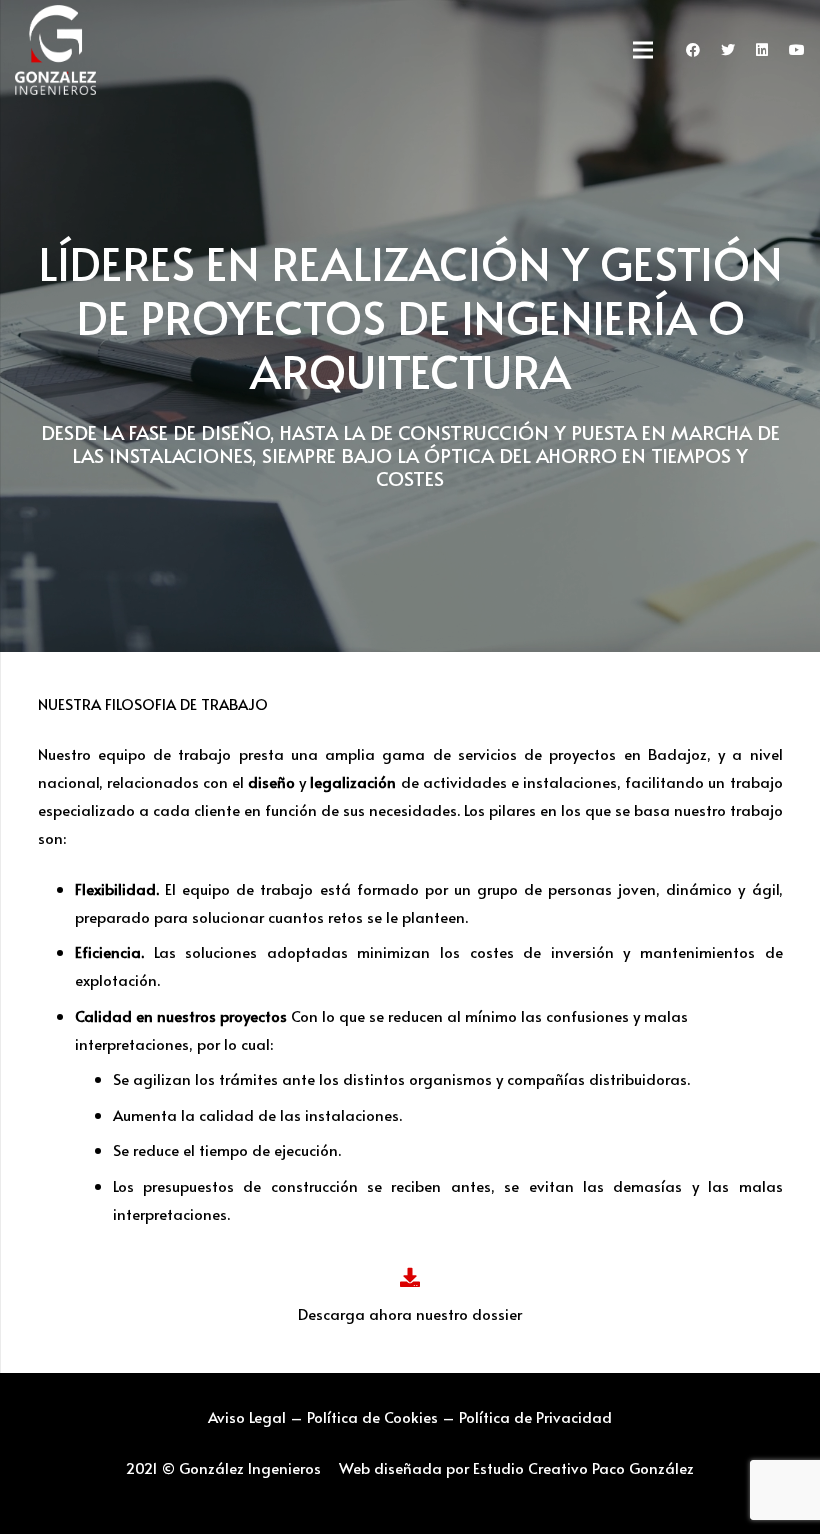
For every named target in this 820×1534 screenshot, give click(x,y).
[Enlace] (55, 50)
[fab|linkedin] (762, 50)
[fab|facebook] (693, 50)
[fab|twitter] (728, 50)
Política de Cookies (372, 1416)
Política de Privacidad (535, 1416)
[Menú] (643, 50)
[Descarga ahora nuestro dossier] (410, 1279)
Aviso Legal (247, 1416)
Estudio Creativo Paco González (583, 1467)
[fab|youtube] (797, 50)
